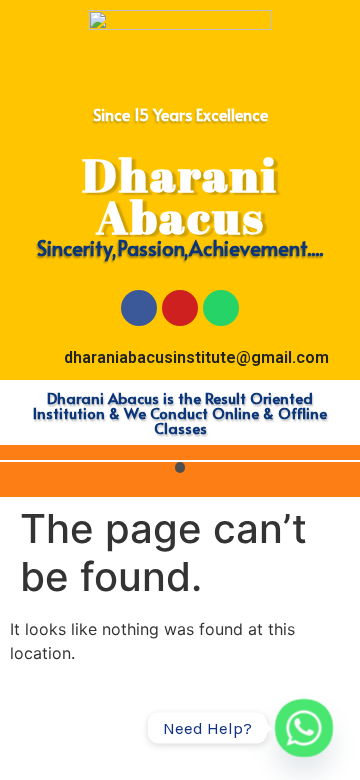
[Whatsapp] (221, 308)
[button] (180, 467)
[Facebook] (139, 308)
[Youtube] (180, 308)
